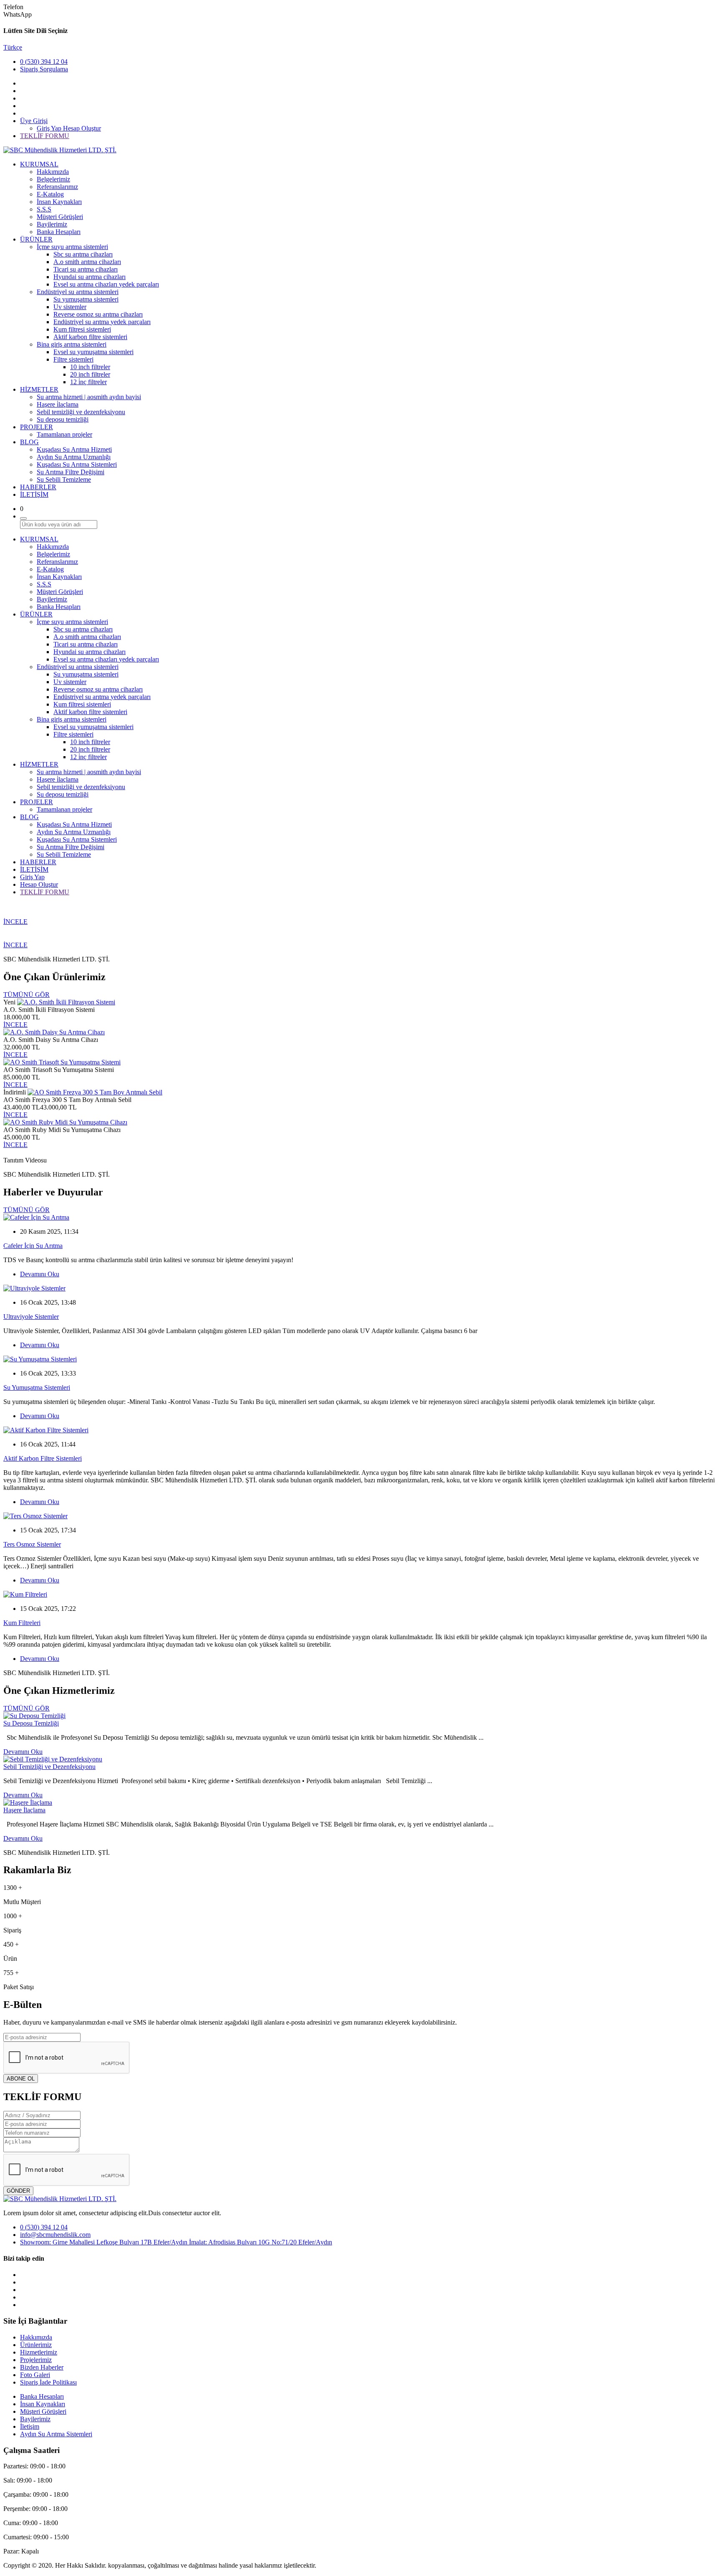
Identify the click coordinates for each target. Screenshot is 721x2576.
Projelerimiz (36, 2360)
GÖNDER (18, 2191)
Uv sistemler (70, 307)
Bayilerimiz (52, 224)
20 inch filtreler (90, 374)
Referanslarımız (57, 187)
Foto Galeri (35, 2375)
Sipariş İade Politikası (48, 2382)
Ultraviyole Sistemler (31, 1317)
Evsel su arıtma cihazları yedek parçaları (106, 284)
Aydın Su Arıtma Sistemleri (56, 2434)
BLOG (29, 442)
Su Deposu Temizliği (31, 1723)
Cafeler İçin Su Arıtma (33, 1246)
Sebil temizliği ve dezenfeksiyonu (81, 412)
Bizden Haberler (42, 2367)
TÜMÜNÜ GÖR (26, 995)
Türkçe (13, 47)
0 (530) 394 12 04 (44, 62)
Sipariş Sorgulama (44, 69)
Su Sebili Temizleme (64, 479)
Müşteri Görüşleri (60, 217)
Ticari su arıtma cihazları (86, 269)
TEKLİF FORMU (45, 136)
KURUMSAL (39, 164)
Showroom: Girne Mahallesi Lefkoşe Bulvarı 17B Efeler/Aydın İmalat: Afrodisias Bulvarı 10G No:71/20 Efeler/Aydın (176, 2242)
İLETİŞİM (34, 494)
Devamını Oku (40, 1274)
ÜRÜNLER (36, 239)
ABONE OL (21, 2079)
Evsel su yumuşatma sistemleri (93, 352)
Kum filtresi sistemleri (82, 329)
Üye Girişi (34, 121)
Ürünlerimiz (36, 2345)
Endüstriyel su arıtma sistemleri (78, 292)
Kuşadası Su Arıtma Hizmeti (74, 449)
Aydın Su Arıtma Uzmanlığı (74, 457)
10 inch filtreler (90, 367)
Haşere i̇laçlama (58, 404)
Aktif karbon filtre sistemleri (90, 337)
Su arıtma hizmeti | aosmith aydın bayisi (89, 397)
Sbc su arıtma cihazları (83, 254)
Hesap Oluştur (82, 128)
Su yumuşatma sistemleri (86, 299)
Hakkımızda (53, 172)
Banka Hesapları (59, 232)
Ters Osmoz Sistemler (32, 1544)
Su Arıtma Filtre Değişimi (71, 472)
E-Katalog (50, 194)
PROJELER (37, 427)
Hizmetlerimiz (39, 2352)
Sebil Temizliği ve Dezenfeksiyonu (49, 1767)
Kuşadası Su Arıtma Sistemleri (77, 464)
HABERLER (38, 487)
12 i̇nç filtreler (88, 382)
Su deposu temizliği (63, 419)
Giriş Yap (50, 128)
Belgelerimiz (53, 179)
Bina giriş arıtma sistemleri (72, 344)
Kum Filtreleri (22, 1623)
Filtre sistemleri (73, 359)
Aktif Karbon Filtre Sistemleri (43, 1458)
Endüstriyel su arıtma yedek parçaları (102, 322)
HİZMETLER (39, 389)
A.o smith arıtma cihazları (87, 262)
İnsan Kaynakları (59, 202)
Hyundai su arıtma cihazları (89, 277)
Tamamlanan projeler (64, 434)
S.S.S (44, 209)
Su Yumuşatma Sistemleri (37, 1387)
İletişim (30, 2426)
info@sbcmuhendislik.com (55, 2235)
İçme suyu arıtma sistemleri (72, 247)
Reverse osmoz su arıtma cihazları (98, 314)
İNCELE (15, 922)
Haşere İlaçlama (24, 1810)
